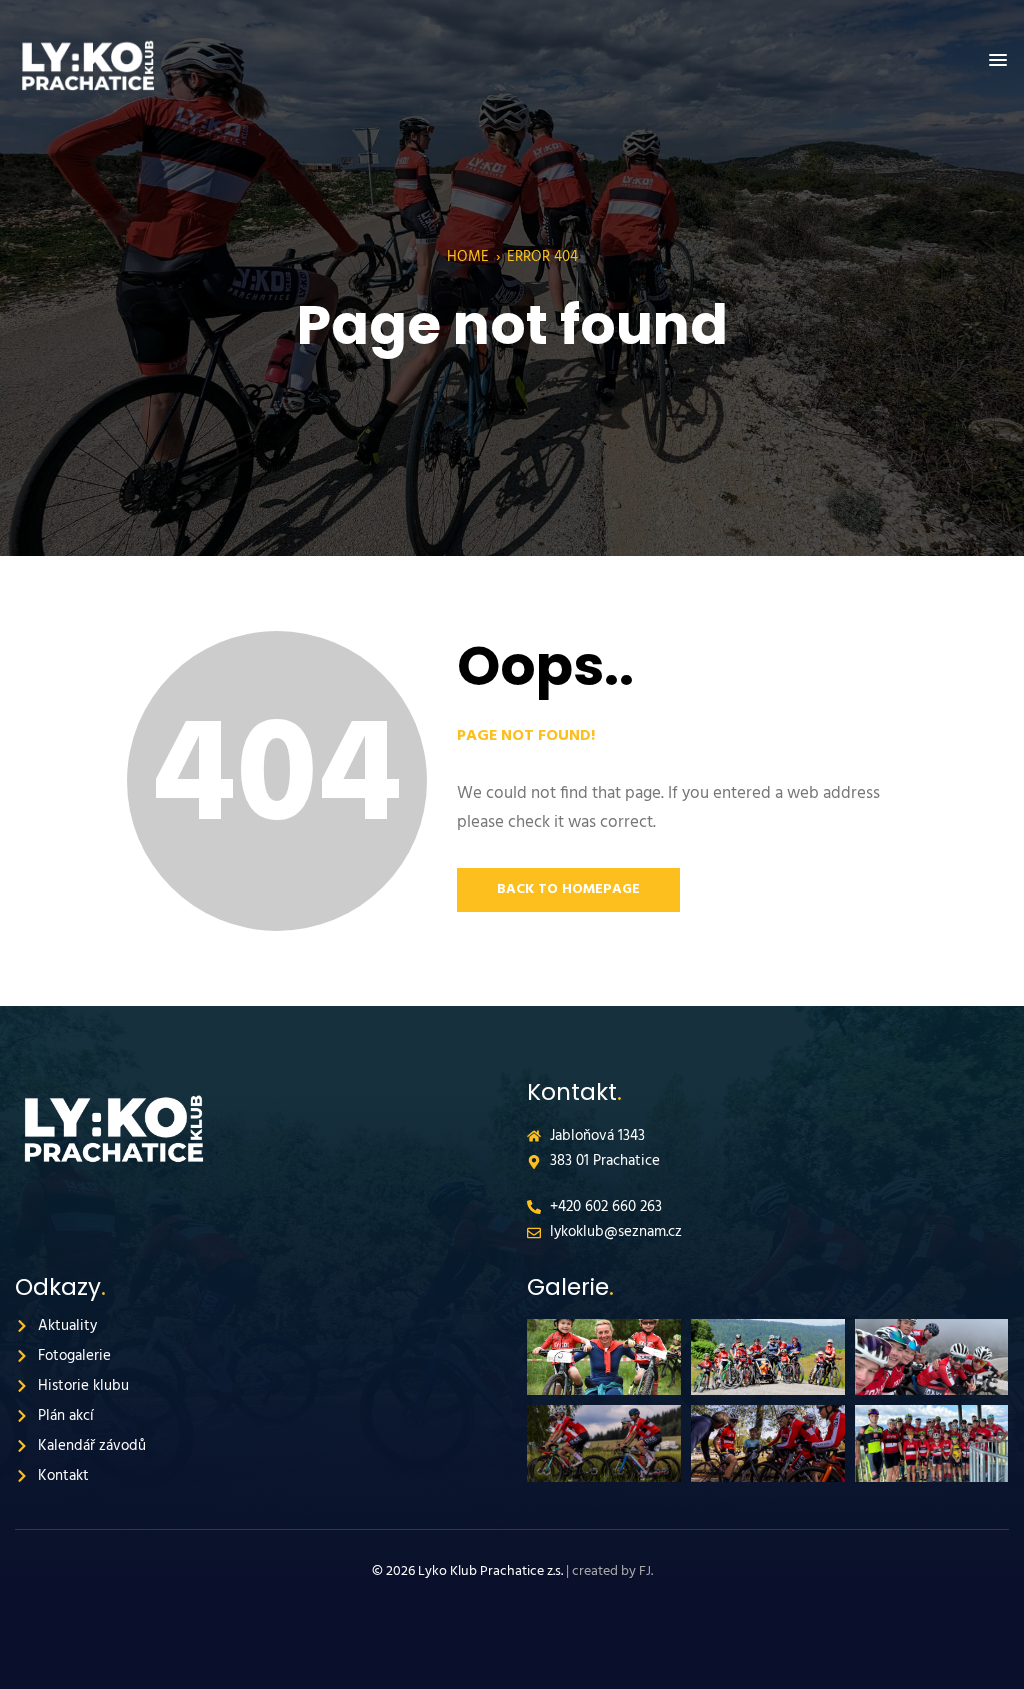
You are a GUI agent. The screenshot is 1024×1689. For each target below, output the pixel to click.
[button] (998, 61)
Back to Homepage (568, 889)
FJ (645, 1571)
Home (468, 257)
